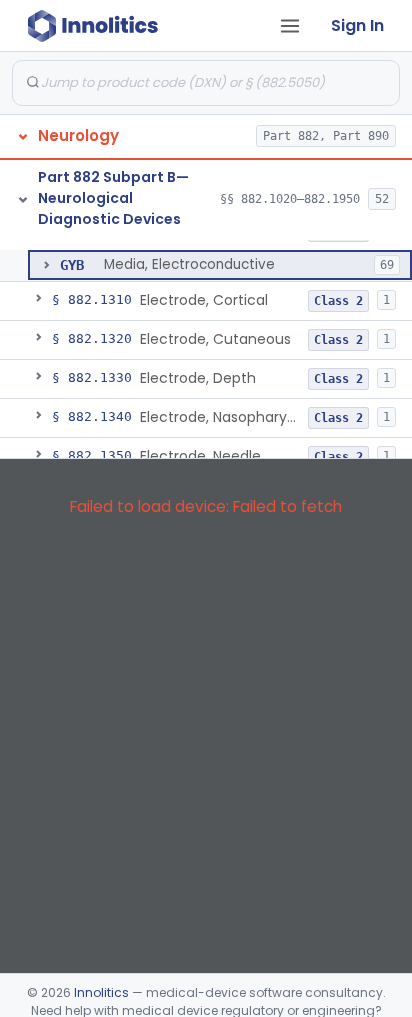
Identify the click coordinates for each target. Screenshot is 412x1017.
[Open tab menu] (290, 26)
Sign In (357, 25)
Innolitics (101, 992)
